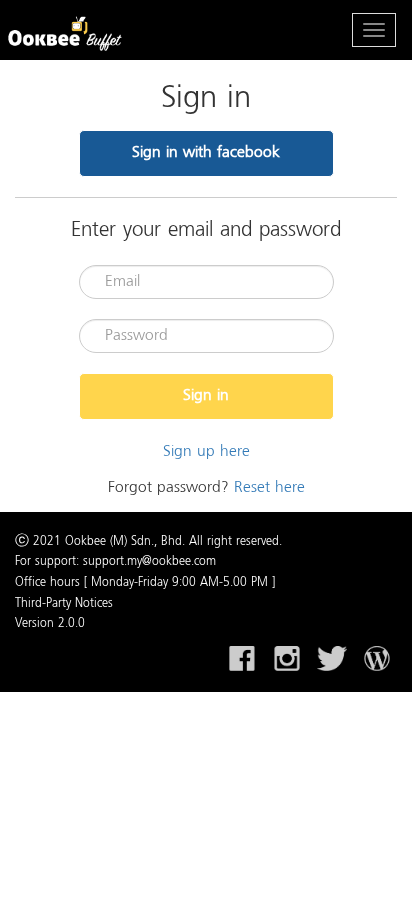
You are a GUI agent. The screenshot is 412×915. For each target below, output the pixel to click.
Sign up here (206, 452)
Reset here (269, 488)
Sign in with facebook (206, 153)
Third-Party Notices (64, 604)
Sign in (206, 396)
